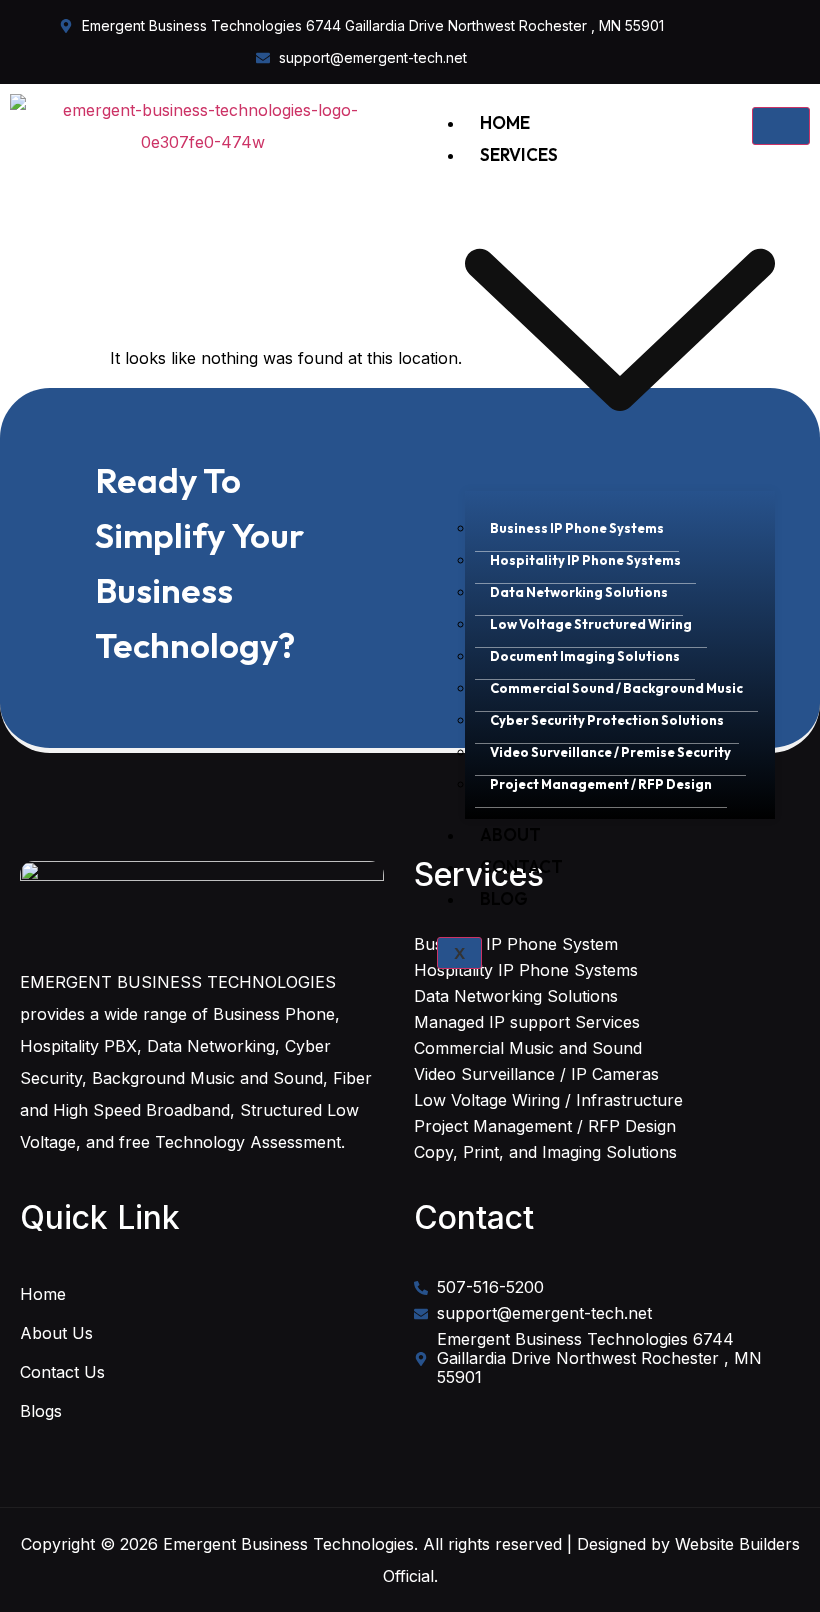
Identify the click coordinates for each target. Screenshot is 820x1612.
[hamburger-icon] (781, 126)
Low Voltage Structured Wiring (591, 624)
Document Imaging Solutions (585, 656)
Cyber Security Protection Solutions (607, 720)
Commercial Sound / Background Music (616, 688)
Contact (521, 866)
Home (505, 122)
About (510, 834)
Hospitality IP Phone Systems (585, 560)
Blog (504, 898)
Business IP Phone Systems (577, 528)
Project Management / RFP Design (601, 784)
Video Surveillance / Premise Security (610, 752)
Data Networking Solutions (579, 592)
